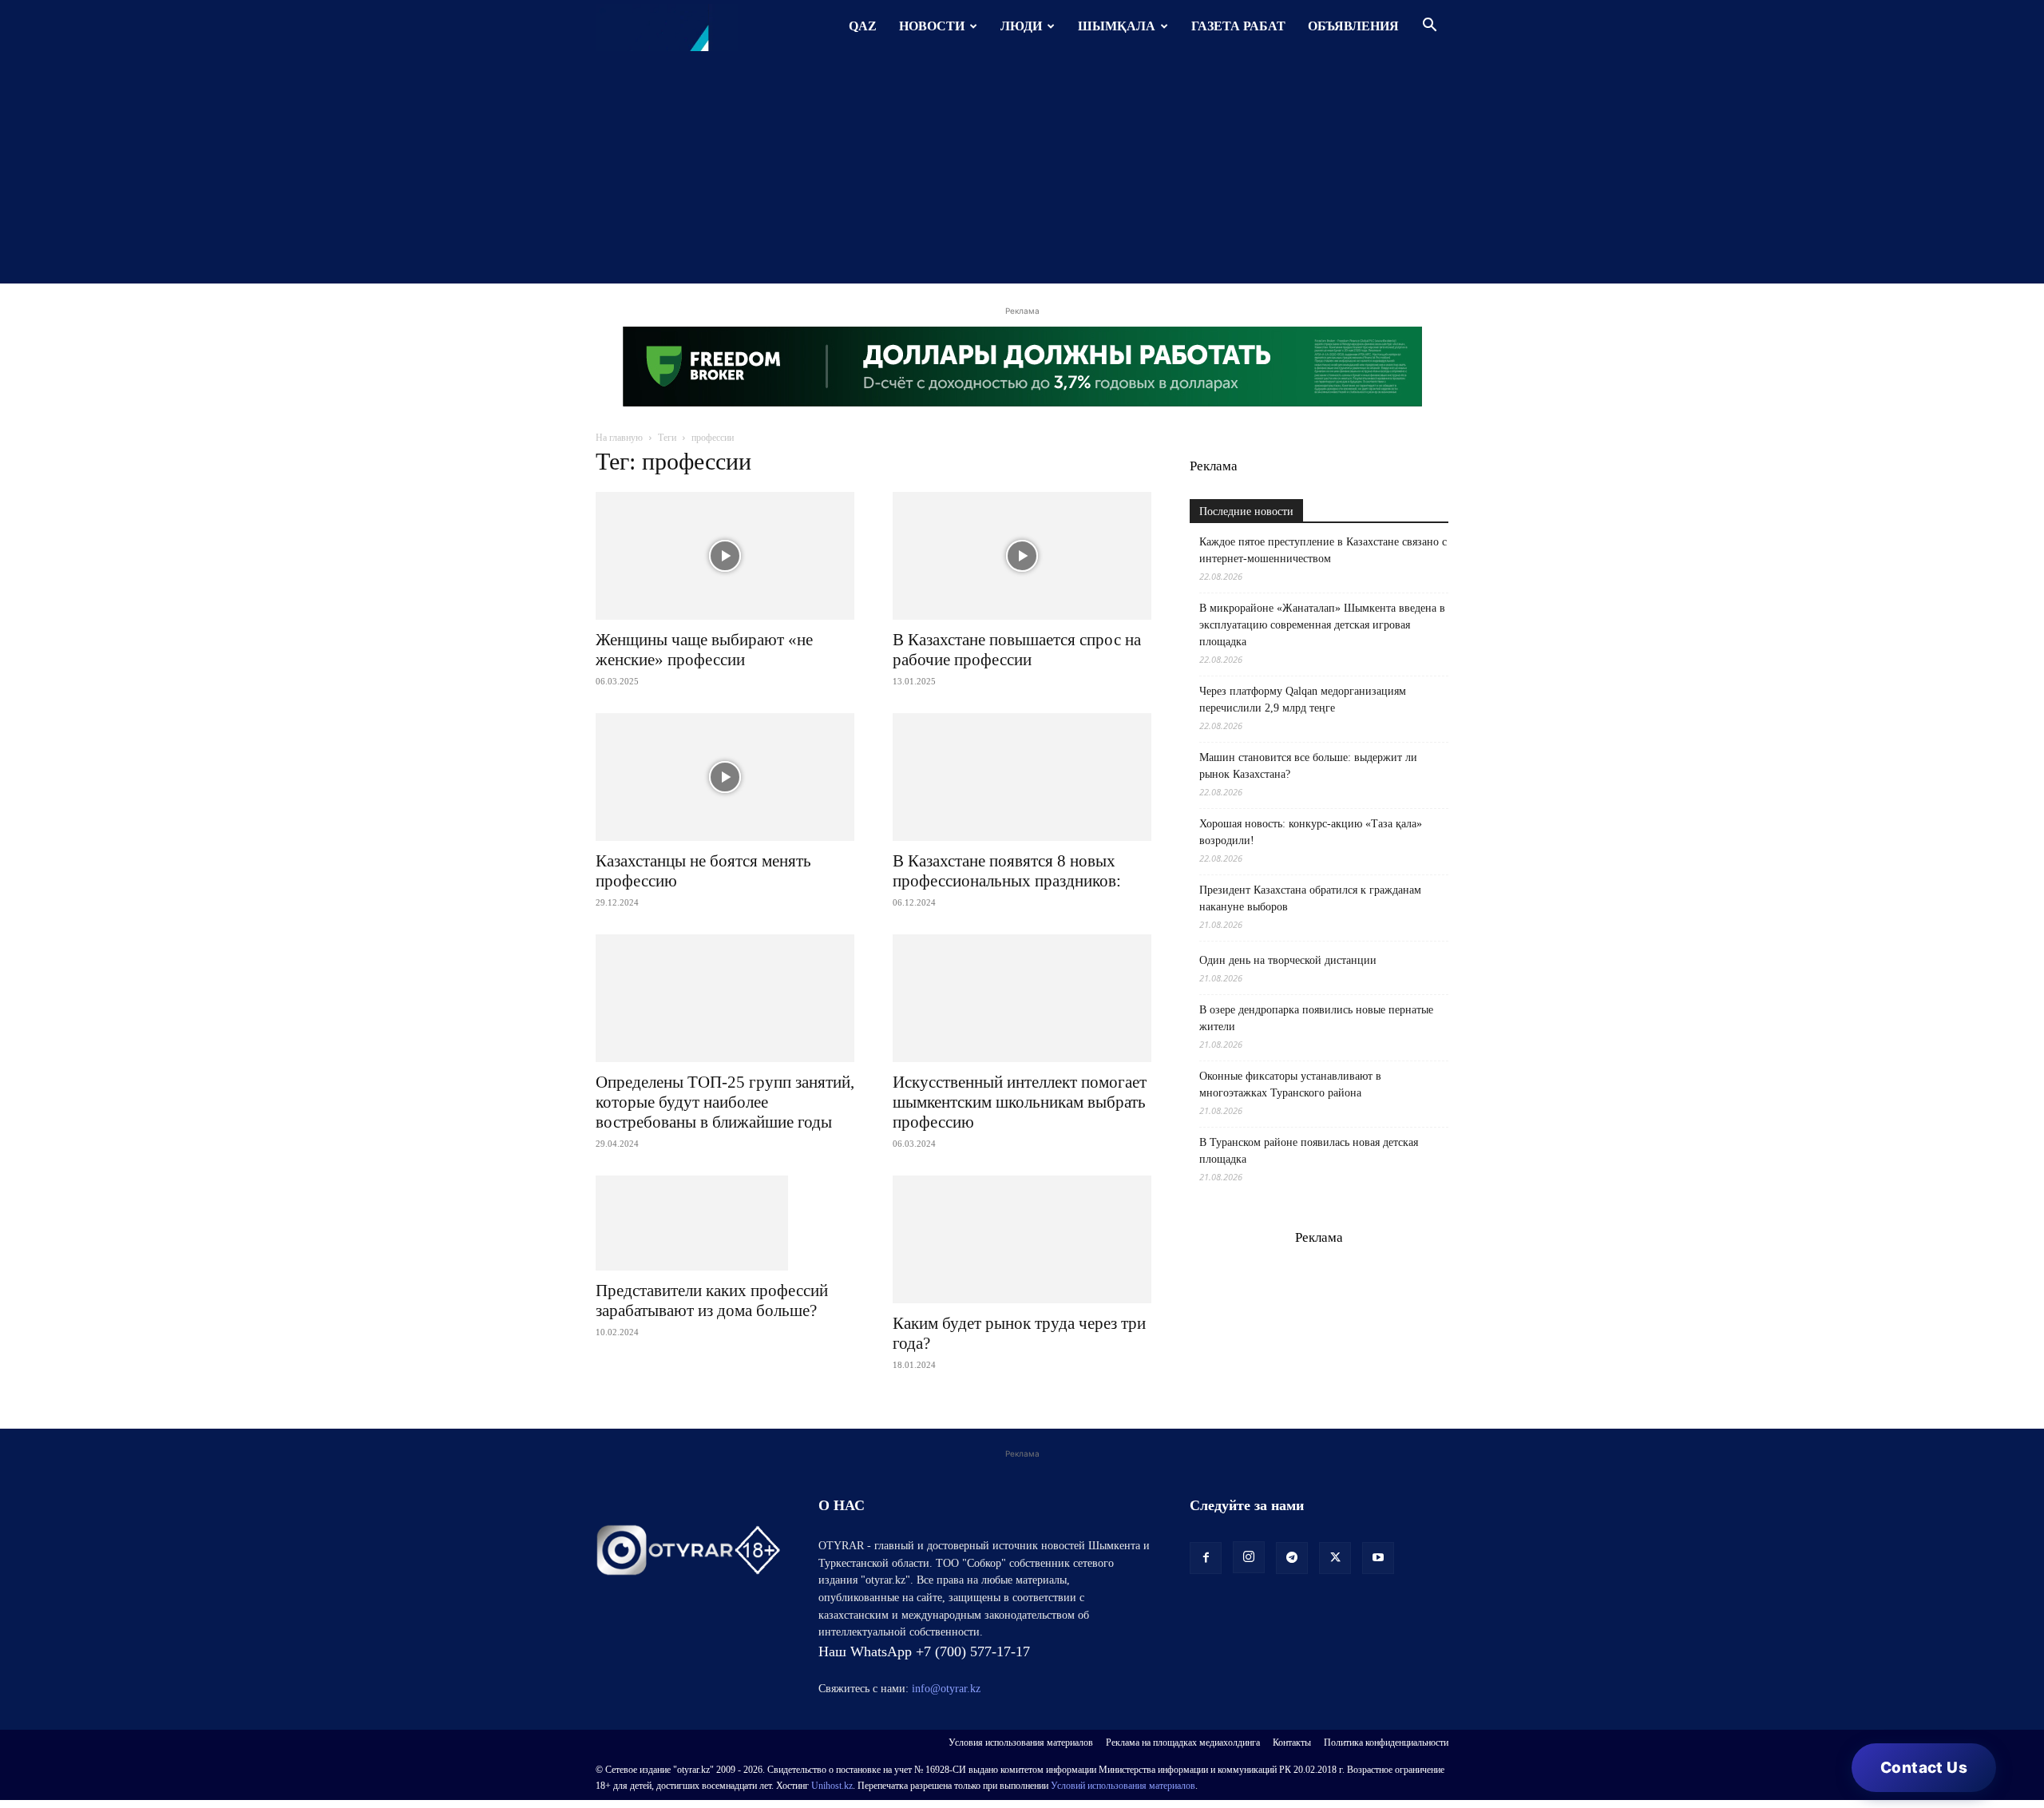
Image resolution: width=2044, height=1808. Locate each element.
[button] (1429, 27)
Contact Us (1924, 1768)
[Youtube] (1378, 1558)
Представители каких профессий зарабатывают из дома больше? (712, 1300)
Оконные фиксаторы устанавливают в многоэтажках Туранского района (1290, 1084)
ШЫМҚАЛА (1117, 26)
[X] (1335, 1558)
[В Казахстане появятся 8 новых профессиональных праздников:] (1022, 777)
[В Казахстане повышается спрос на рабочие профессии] (1022, 556)
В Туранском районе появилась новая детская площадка (1309, 1151)
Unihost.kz (832, 1786)
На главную (619, 438)
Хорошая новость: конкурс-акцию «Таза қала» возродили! (1311, 832)
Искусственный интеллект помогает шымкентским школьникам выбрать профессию (1020, 1102)
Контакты (1292, 1743)
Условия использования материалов (1021, 1743)
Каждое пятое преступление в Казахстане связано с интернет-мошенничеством (1323, 550)
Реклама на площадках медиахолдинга (1183, 1743)
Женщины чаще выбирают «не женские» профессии (704, 650)
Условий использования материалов (1123, 1786)
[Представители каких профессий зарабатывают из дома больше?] (725, 1223)
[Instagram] (1249, 1557)
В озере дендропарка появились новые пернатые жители (1316, 1018)
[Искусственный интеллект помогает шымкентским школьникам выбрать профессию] (1022, 998)
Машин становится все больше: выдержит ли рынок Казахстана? (1308, 766)
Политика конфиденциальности (1386, 1743)
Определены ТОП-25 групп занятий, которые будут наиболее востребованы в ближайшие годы (725, 1102)
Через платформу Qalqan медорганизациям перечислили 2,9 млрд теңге (1303, 700)
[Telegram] (1292, 1558)
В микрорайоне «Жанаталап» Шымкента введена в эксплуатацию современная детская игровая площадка (1322, 625)
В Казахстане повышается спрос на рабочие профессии (1017, 650)
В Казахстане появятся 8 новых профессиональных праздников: (1007, 871)
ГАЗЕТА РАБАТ (1238, 26)
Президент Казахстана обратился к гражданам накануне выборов (1310, 898)
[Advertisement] (1022, 172)
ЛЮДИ (1021, 26)
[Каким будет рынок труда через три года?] (1022, 1239)
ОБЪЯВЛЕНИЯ (1353, 26)
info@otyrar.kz (946, 1689)
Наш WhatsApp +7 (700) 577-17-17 (924, 1651)
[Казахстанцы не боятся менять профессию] (725, 777)
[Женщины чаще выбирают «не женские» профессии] (725, 556)
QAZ (863, 26)
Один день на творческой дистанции (1288, 960)
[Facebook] (1206, 1558)
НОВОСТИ (932, 26)
